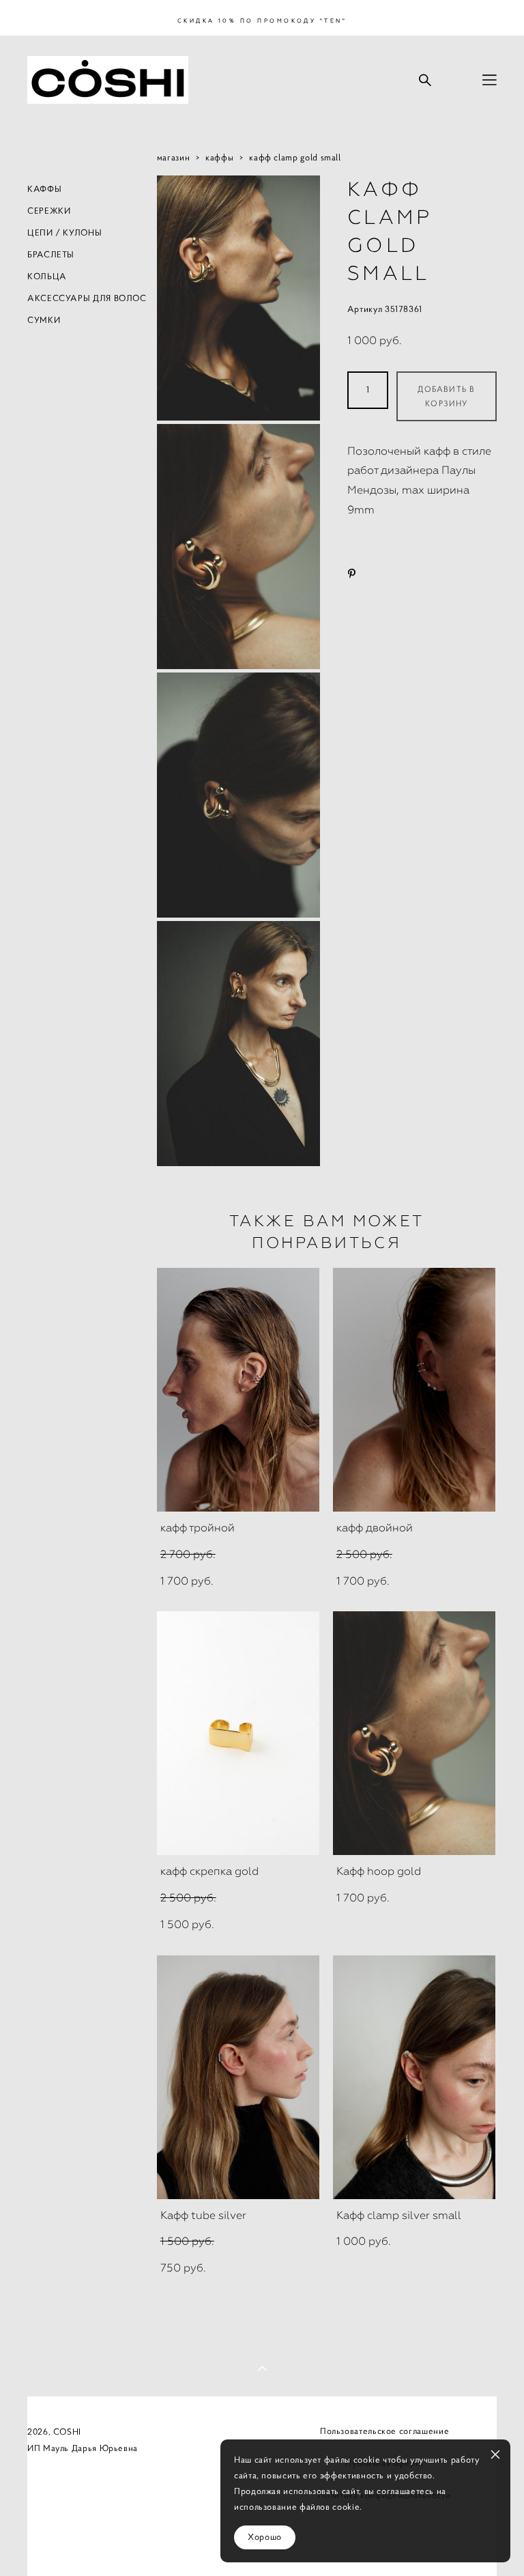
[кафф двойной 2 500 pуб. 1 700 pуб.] (414, 1390)
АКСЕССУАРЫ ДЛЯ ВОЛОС (87, 298)
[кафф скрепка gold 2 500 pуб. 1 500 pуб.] (238, 1733)
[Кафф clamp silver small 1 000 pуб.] (414, 2077)
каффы (219, 158)
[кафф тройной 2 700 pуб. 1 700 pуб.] (238, 1390)
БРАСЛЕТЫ (51, 255)
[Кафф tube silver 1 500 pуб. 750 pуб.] (238, 2077)
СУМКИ (44, 320)
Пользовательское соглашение (384, 2431)
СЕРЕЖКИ (49, 211)
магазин (173, 158)
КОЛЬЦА (47, 277)
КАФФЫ (44, 189)
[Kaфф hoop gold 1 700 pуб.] (414, 1733)
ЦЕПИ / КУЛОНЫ (64, 233)
